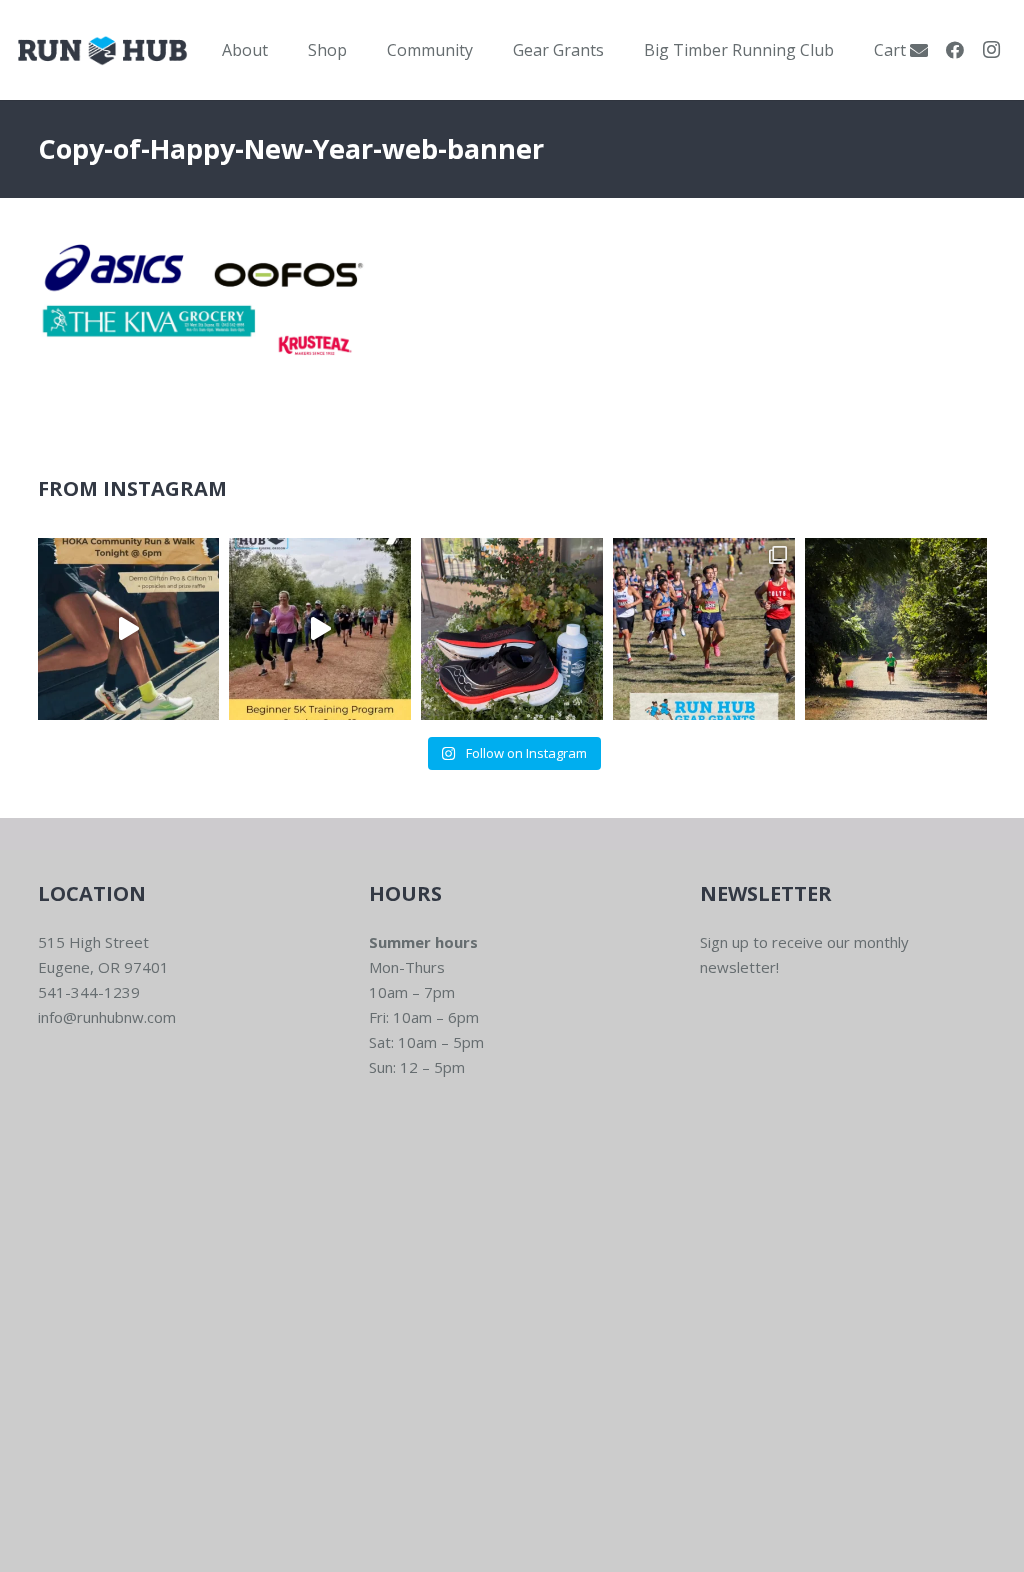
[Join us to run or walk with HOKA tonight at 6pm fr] (129, 629)
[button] (282, 49)
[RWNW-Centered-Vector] (102, 50)
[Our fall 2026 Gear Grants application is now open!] (704, 629)
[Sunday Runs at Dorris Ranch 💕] (896, 629)
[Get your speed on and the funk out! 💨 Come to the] (512, 629)
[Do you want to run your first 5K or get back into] (320, 629)
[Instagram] (991, 50)
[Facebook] (955, 50)
